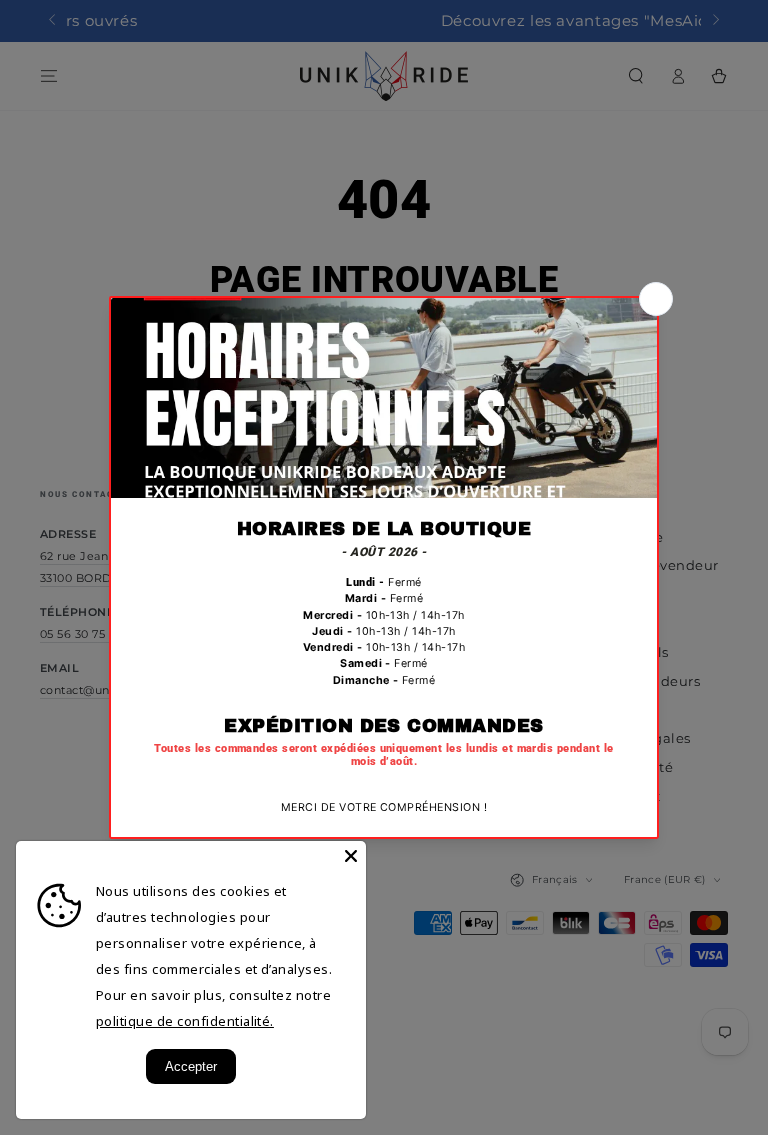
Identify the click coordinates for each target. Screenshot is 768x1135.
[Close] (351, 856)
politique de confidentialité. (185, 1021)
